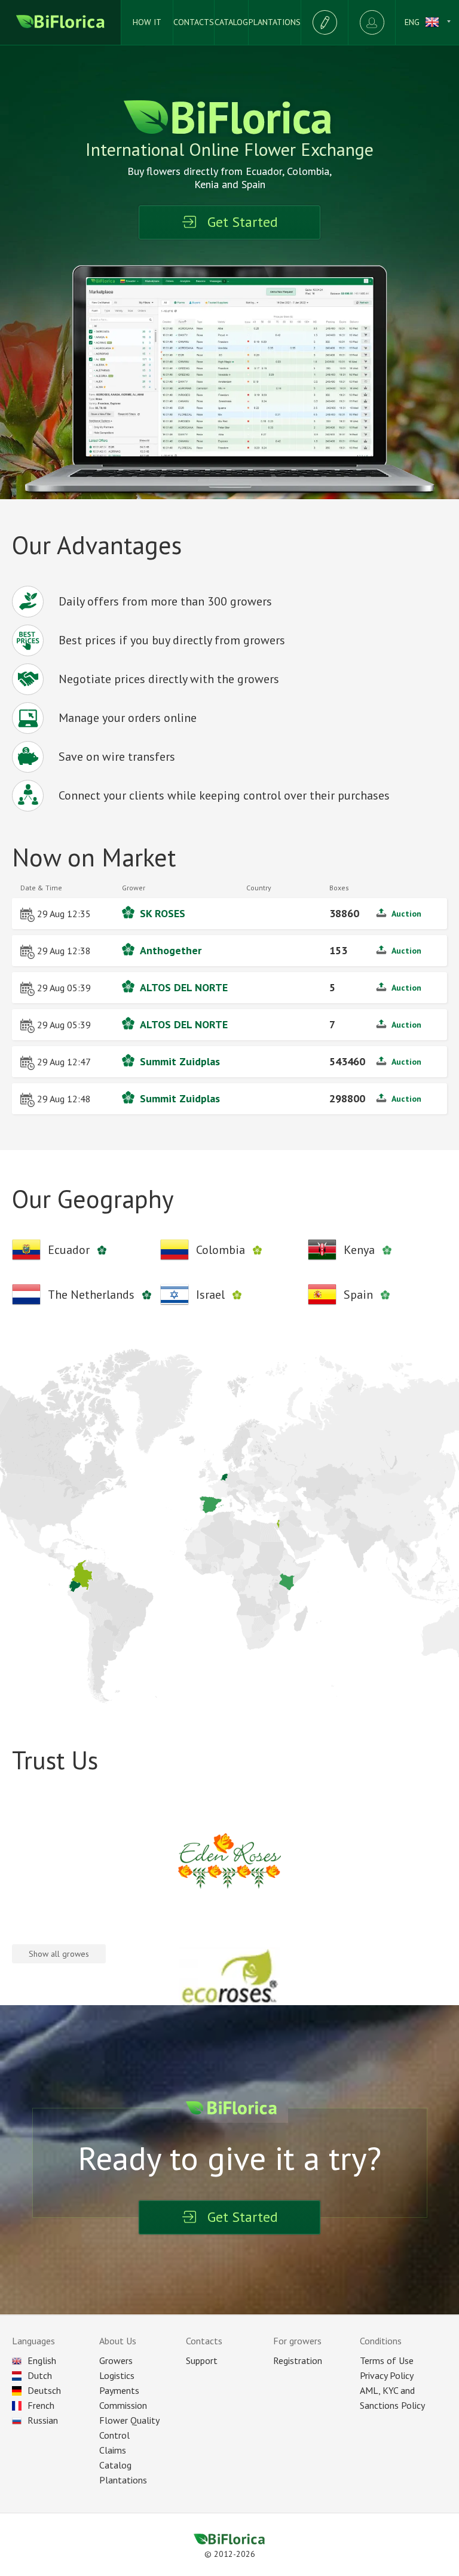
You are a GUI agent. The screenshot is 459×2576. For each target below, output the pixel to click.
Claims (113, 2450)
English (42, 2360)
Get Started (243, 222)
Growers (116, 2360)
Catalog (115, 2465)
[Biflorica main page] (61, 22)
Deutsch (44, 2390)
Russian (43, 2420)
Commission (123, 2405)
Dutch (40, 2375)
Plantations (123, 2480)
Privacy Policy (387, 2375)
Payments (119, 2390)
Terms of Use (387, 2360)
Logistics (117, 2375)
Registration (298, 2360)
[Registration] (324, 22)
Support (202, 2360)
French (41, 2405)
